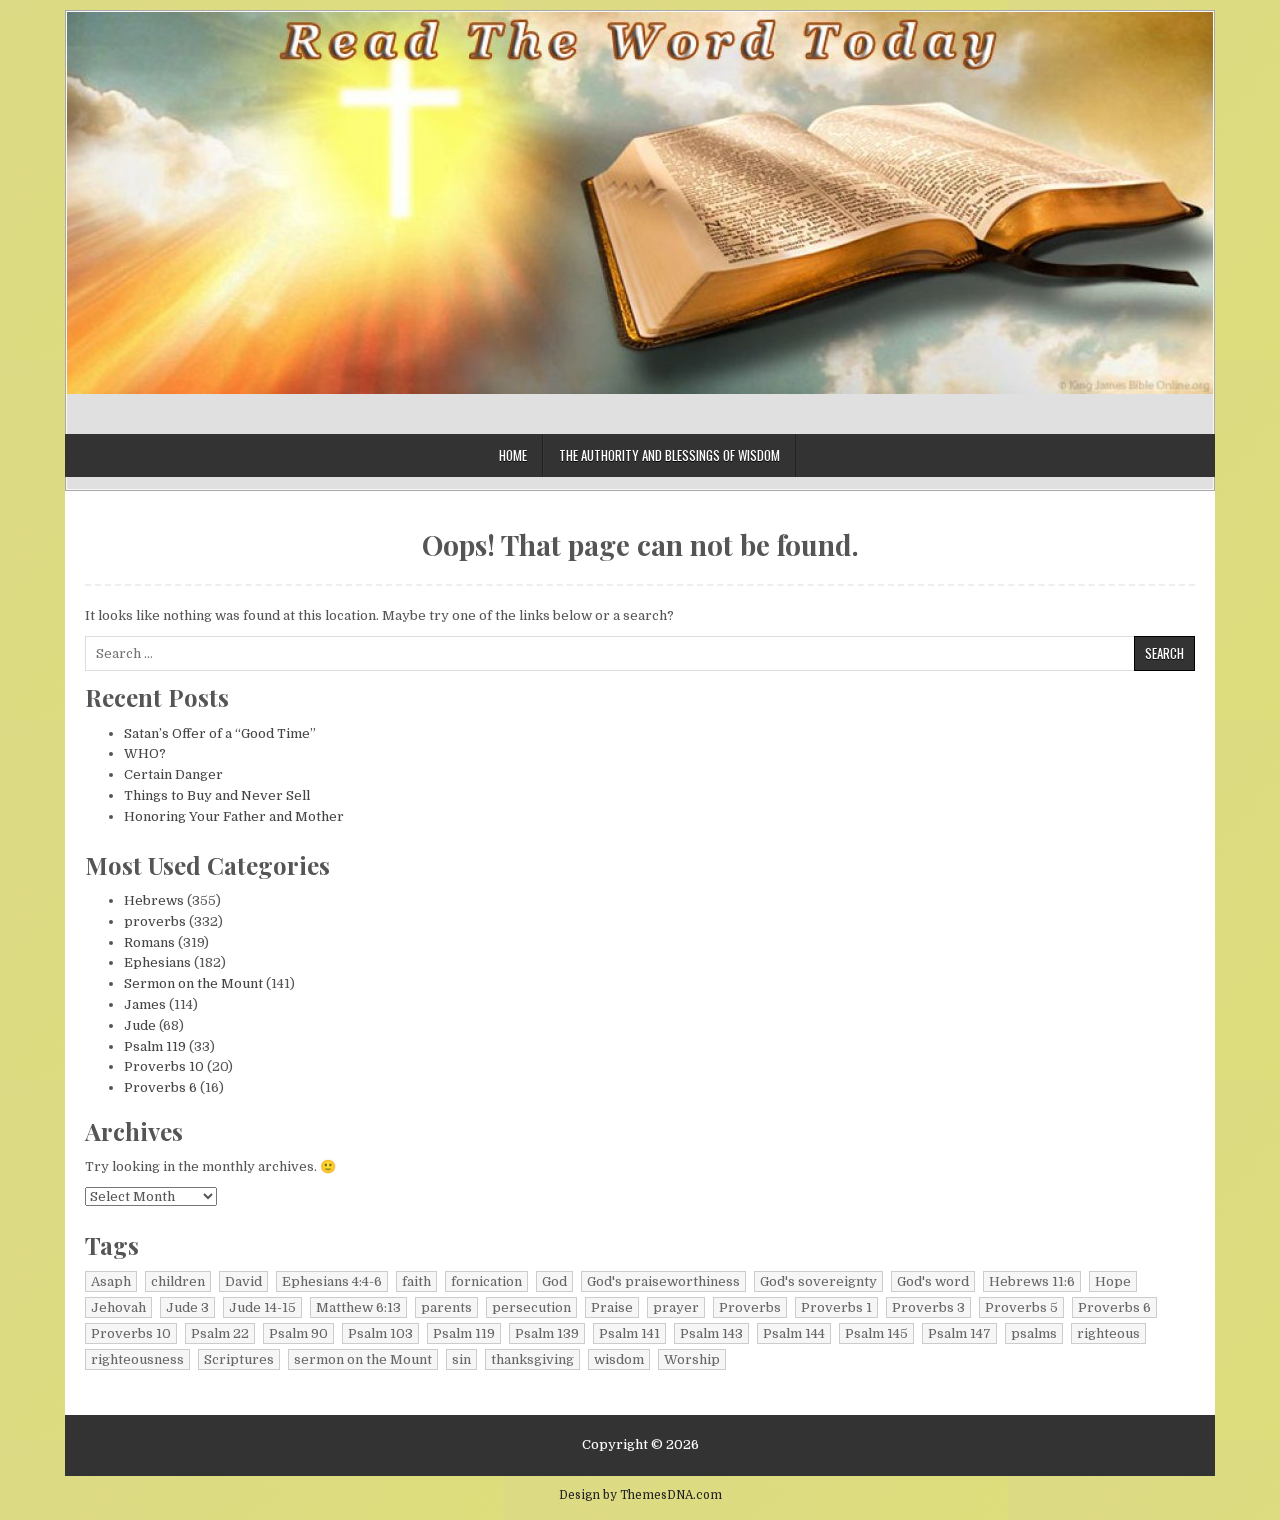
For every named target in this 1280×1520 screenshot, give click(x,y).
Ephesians (157, 962)
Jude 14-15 (262, 1307)
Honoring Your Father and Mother (234, 816)
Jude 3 (187, 1307)
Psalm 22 (220, 1333)
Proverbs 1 (836, 1307)
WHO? (145, 753)
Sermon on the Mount (193, 983)
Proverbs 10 (164, 1066)
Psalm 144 (794, 1333)
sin (461, 1359)
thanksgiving (532, 1359)
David (243, 1281)
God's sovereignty (818, 1281)
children (178, 1281)
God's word (933, 1281)
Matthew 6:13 (358, 1307)
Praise (612, 1307)
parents (446, 1307)
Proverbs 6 (160, 1087)
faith (416, 1281)
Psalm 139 (547, 1333)
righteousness (137, 1359)
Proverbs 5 (1021, 1307)
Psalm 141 (629, 1333)
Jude (140, 1025)
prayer (676, 1307)
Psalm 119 (155, 1046)
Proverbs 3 (928, 1307)
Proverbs (750, 1307)
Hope (1113, 1281)
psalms (1034, 1333)
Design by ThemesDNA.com (640, 1495)
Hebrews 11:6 (1032, 1281)
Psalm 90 (298, 1333)
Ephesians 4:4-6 (332, 1281)
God (554, 1281)
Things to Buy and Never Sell (217, 795)
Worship (692, 1359)
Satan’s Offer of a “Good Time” (220, 733)
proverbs (155, 921)
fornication (486, 1281)
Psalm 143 (711, 1333)
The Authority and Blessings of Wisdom (669, 455)
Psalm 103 (380, 1333)
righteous (1108, 1333)
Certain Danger (173, 774)
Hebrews (154, 900)
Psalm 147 (959, 1333)
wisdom (619, 1359)
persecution (531, 1307)
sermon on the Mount (363, 1359)
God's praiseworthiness (663, 1281)
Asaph (111, 1281)
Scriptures (239, 1359)
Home (513, 455)
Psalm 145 (876, 1333)
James (145, 1004)
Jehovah (118, 1307)
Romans (149, 942)
